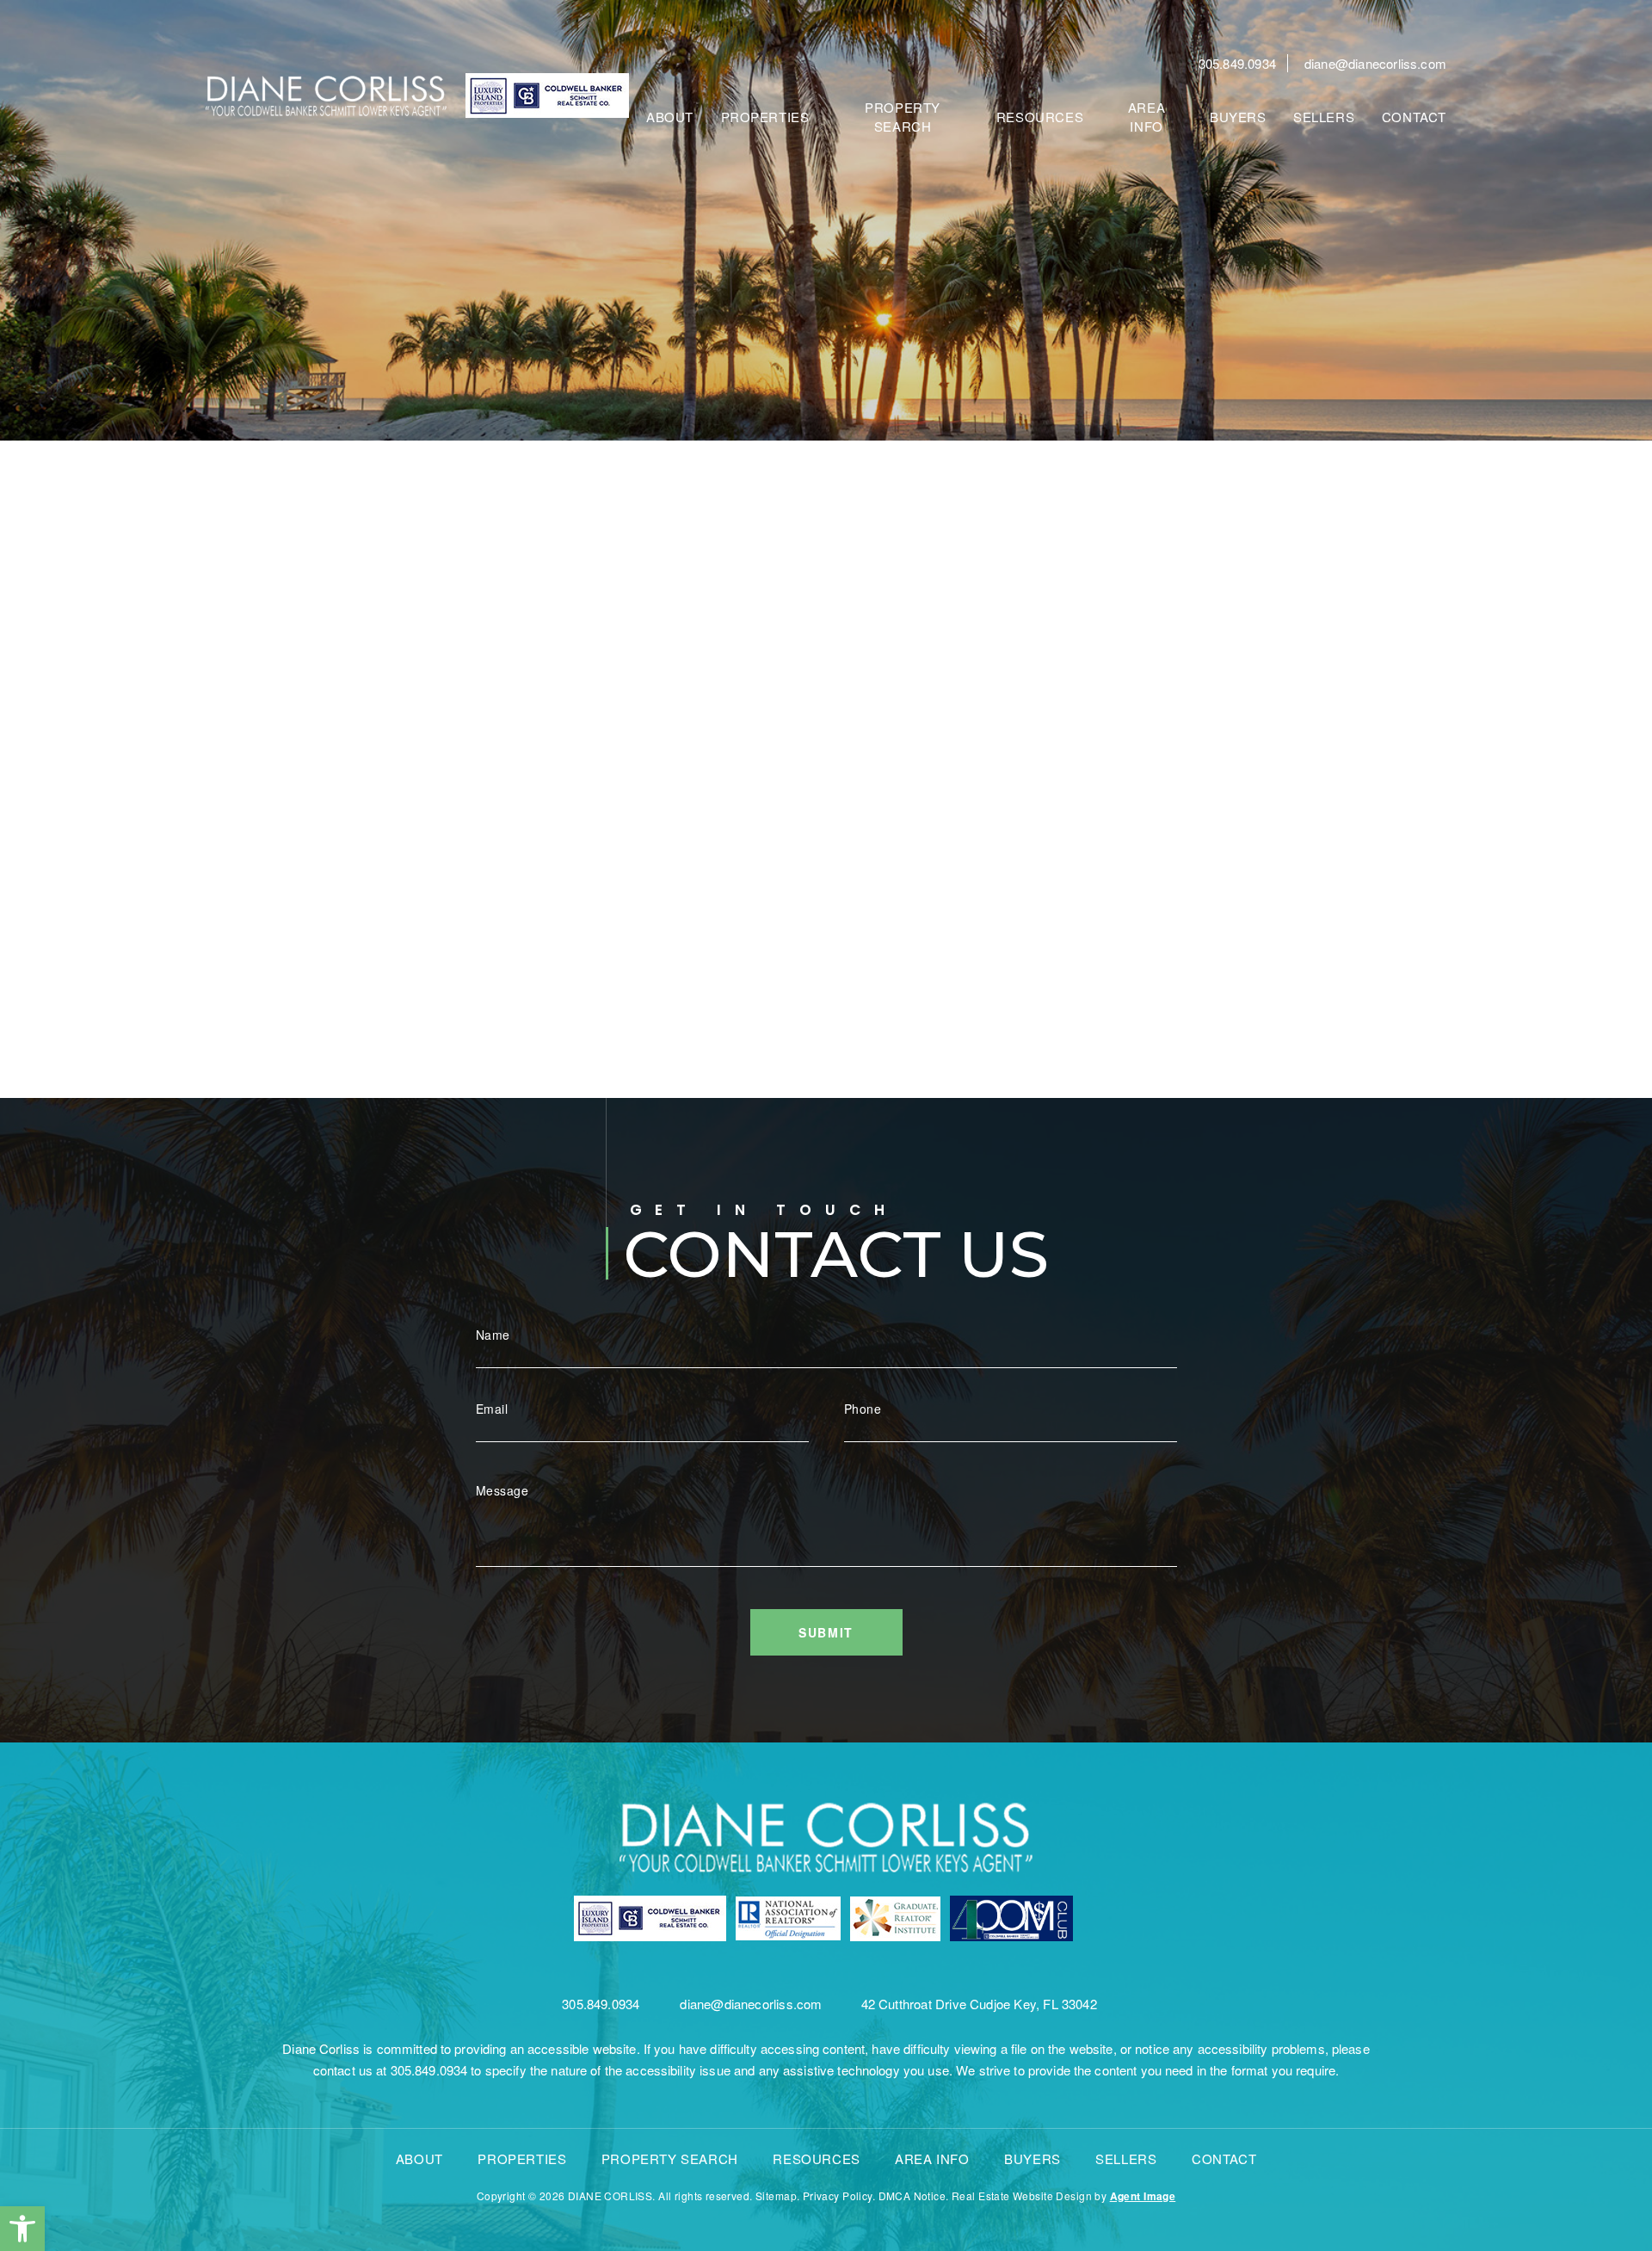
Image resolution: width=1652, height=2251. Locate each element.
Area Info (1147, 116)
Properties (765, 117)
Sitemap (776, 2195)
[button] (22, 2229)
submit (826, 1632)
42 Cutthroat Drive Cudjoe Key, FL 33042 (979, 2004)
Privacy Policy (838, 2195)
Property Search (903, 116)
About (670, 117)
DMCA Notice (912, 2195)
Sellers (1324, 117)
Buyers (1238, 117)
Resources (1040, 117)
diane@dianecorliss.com (1375, 63)
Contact (1414, 117)
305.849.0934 (1237, 63)
